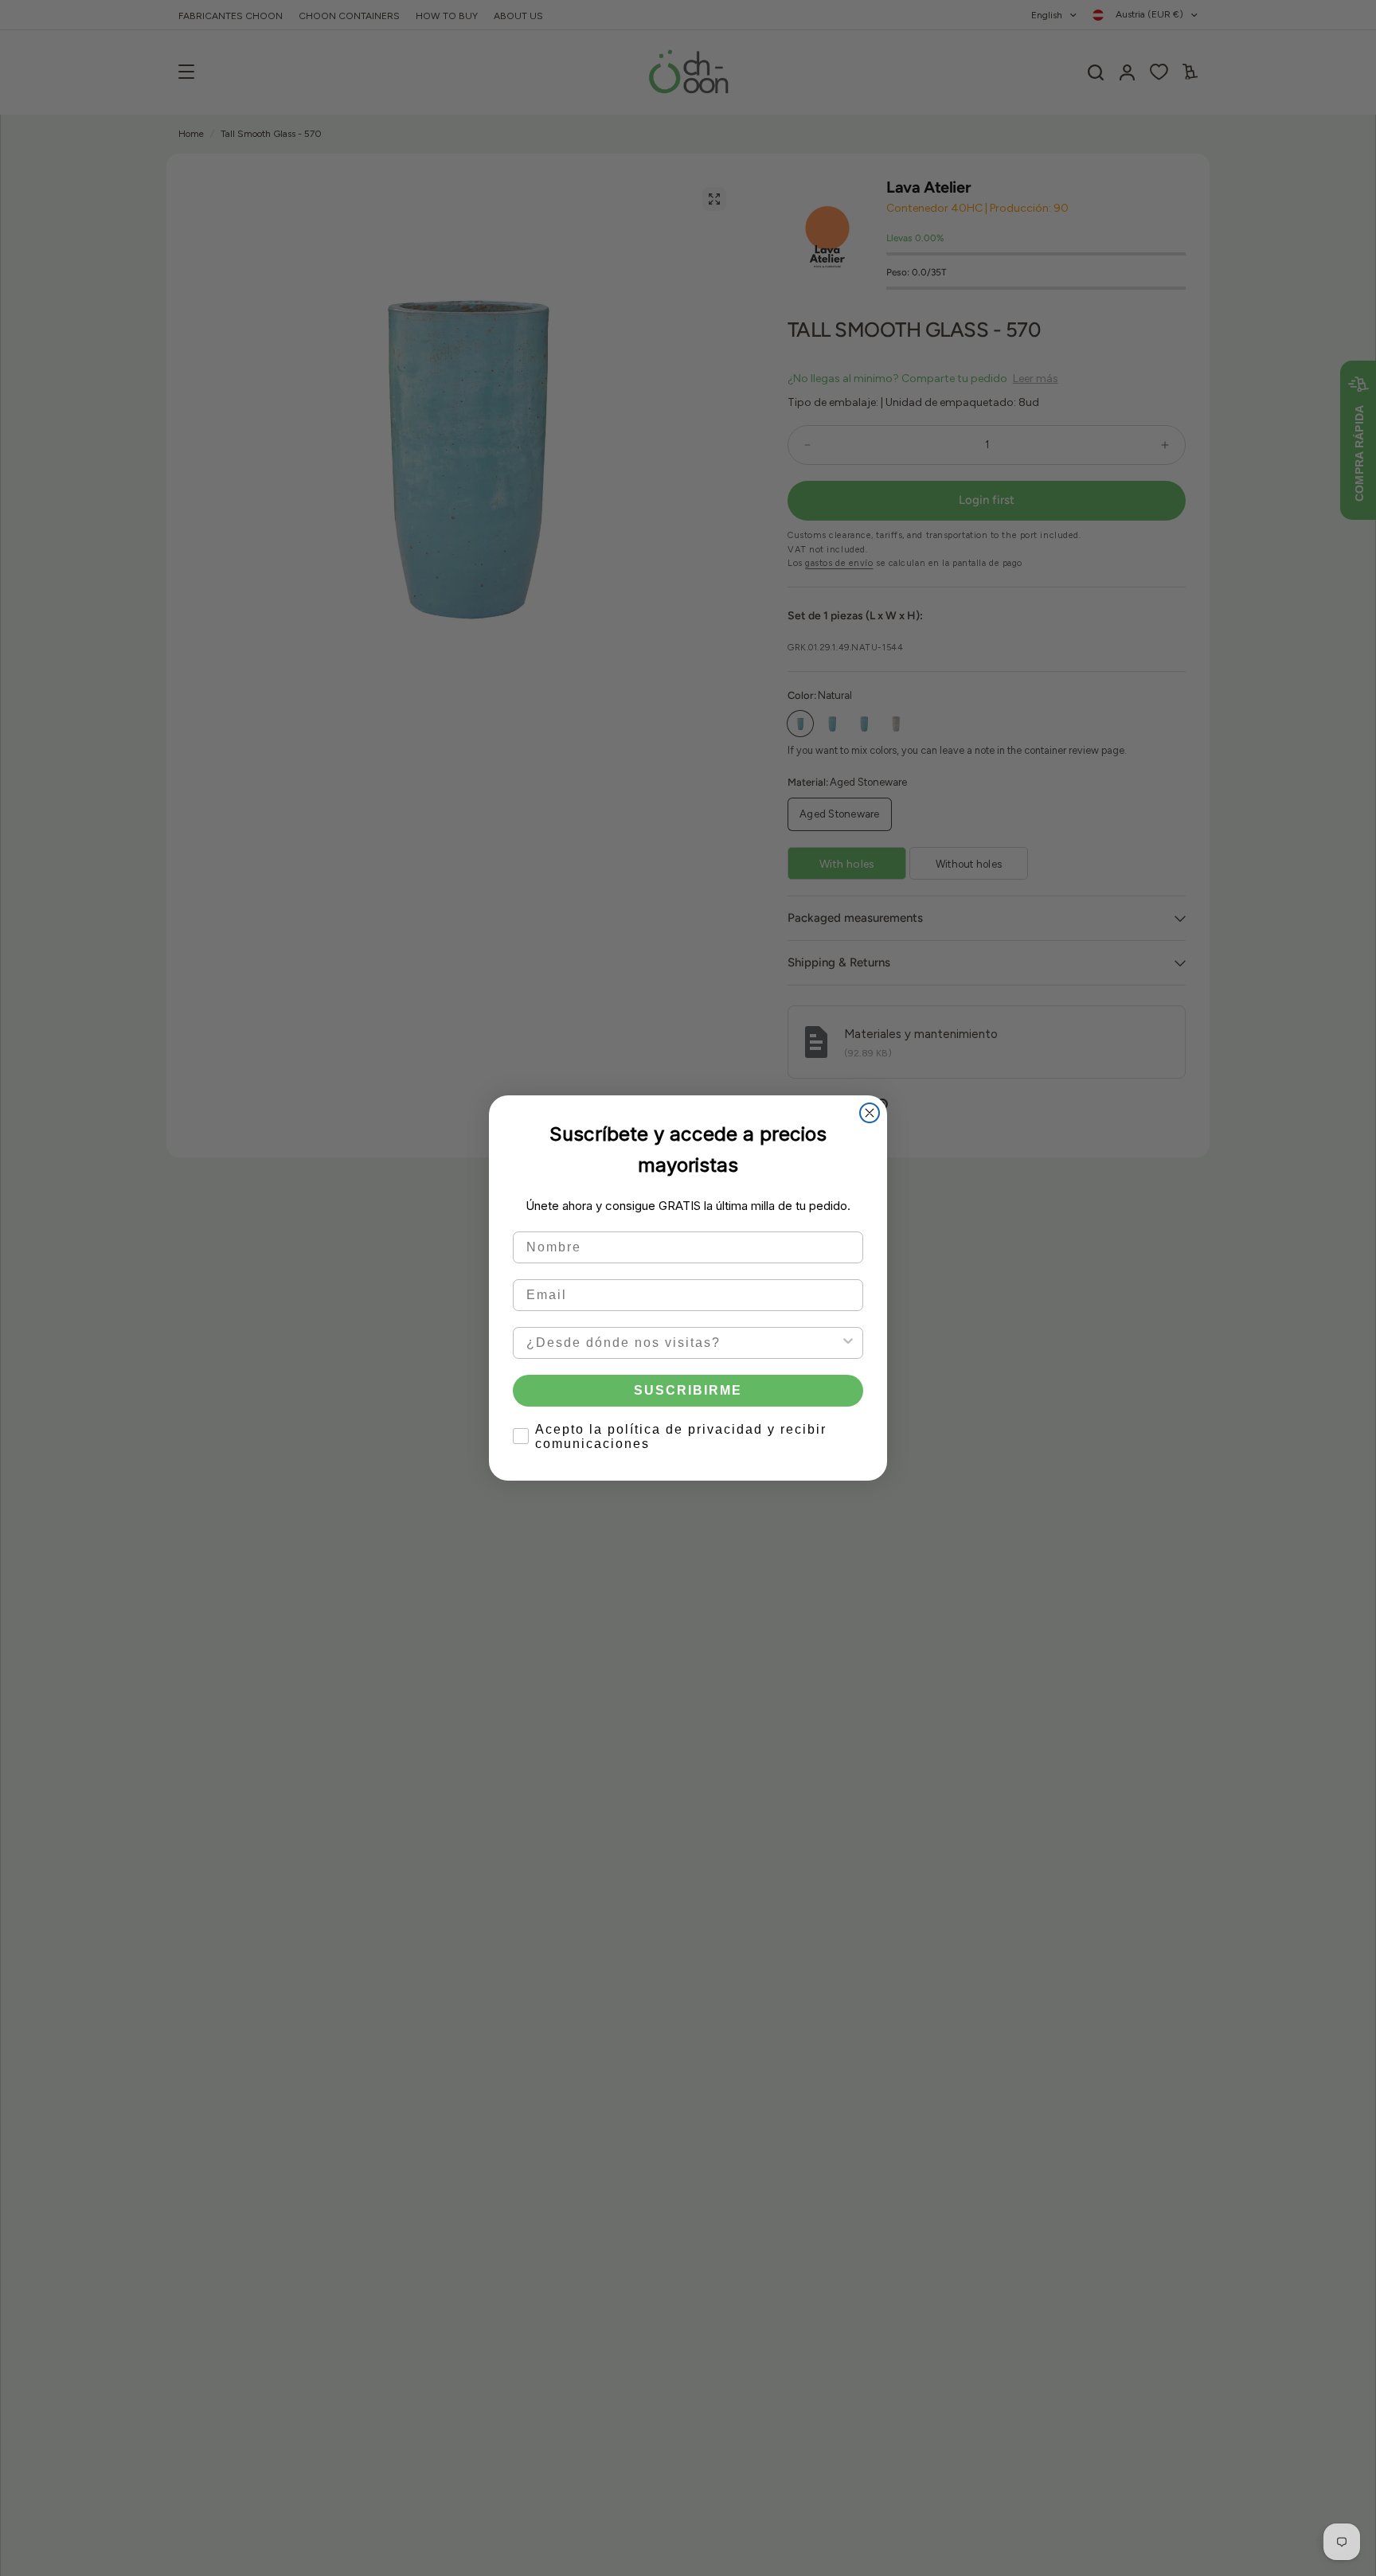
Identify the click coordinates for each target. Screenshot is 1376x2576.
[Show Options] (848, 1342)
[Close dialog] (870, 1113)
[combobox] (683, 1342)
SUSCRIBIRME (688, 1389)
